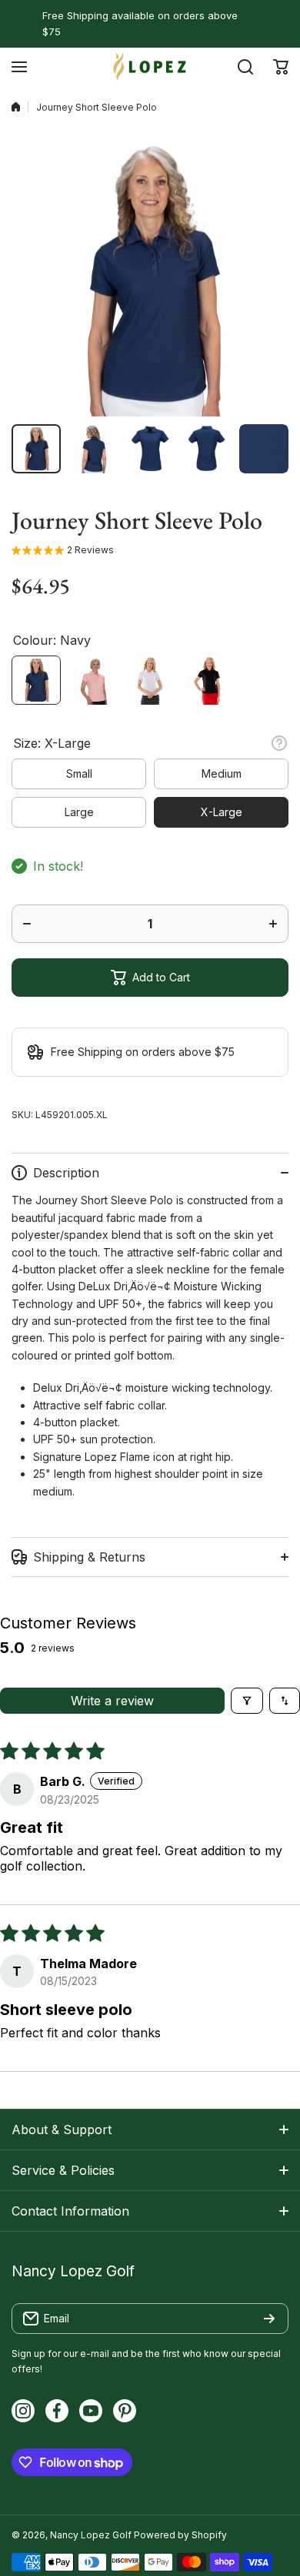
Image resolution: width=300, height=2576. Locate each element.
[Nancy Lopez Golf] (150, 66)
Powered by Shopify (180, 2535)
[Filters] (247, 1701)
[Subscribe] (269, 2319)
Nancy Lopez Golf (91, 2535)
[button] (281, 67)
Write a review (112, 1701)
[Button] (279, 743)
